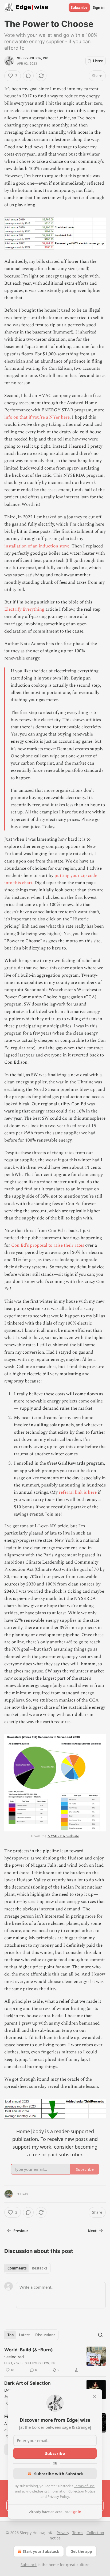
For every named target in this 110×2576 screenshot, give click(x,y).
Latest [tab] (24, 2335)
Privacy (63, 2533)
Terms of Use (84, 2486)
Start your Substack (41, 2551)
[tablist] (27, 2268)
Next (92, 2231)
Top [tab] (11, 2335)
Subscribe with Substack (59, 2474)
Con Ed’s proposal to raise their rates (48, 1245)
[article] (55, 2360)
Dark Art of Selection (27, 2383)
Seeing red (14, 2357)
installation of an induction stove (37, 546)
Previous (21, 2231)
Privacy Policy (58, 2497)
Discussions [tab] (45, 2335)
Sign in (99, 7)
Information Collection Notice (72, 2491)
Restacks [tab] (40, 2268)
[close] (95, 2397)
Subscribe (79, 7)
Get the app (81, 2551)
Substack (29, 2565)
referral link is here (78, 1492)
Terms (78, 2533)
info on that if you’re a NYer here (37, 417)
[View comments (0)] (28, 76)
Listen (98, 61)
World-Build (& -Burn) (29, 2350)
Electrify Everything (24, 609)
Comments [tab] (17, 2268)
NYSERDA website (63, 1836)
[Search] (100, 2335)
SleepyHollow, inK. (33, 58)
